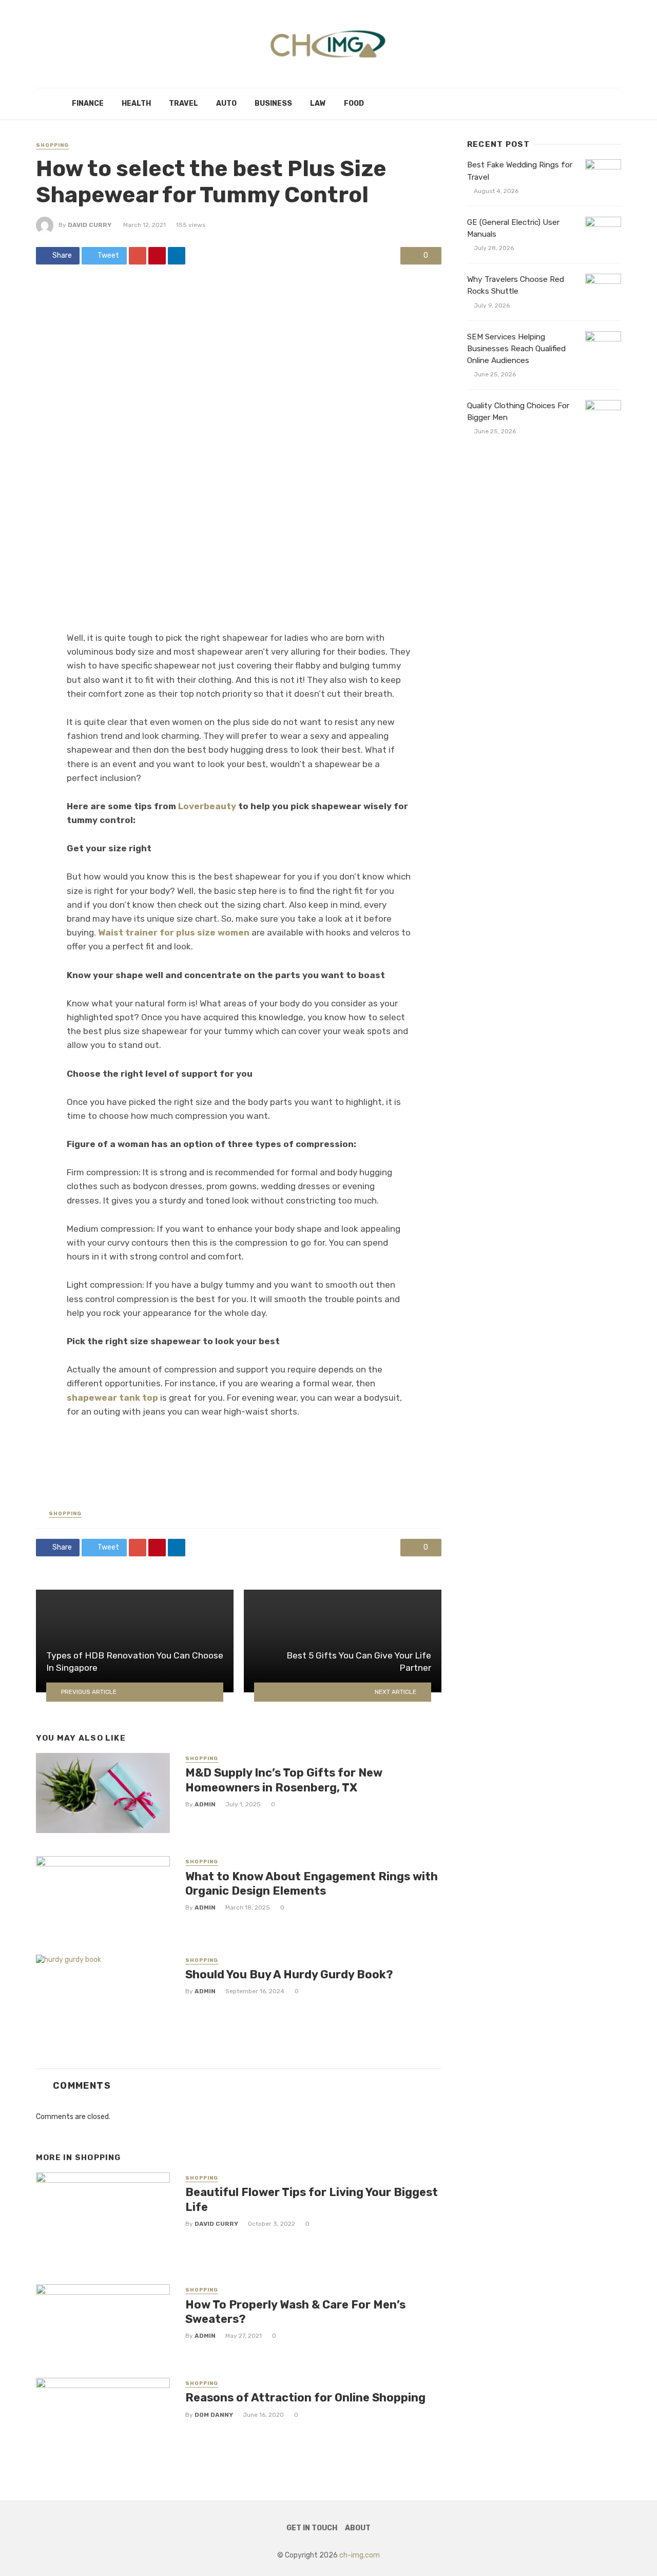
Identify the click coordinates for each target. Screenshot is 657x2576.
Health (136, 103)
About (358, 2528)
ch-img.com (360, 2555)
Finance (88, 103)
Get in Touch (312, 2528)
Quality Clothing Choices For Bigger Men (518, 412)
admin (205, 1804)
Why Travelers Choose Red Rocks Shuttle (516, 285)
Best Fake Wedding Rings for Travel (520, 171)
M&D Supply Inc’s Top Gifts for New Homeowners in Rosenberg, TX (284, 1780)
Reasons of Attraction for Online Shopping (305, 2398)
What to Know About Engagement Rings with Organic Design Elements (312, 1884)
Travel (183, 103)
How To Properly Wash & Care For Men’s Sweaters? (295, 2312)
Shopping (52, 145)
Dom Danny (214, 2415)
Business (273, 103)
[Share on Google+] (138, 256)
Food (354, 103)
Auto (226, 103)
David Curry (90, 225)
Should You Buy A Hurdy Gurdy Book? (289, 1974)
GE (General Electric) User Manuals (513, 228)
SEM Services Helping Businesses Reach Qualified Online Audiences (516, 349)
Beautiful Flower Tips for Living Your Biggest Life (312, 2199)
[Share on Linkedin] (177, 256)
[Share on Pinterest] (157, 256)
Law (318, 103)
